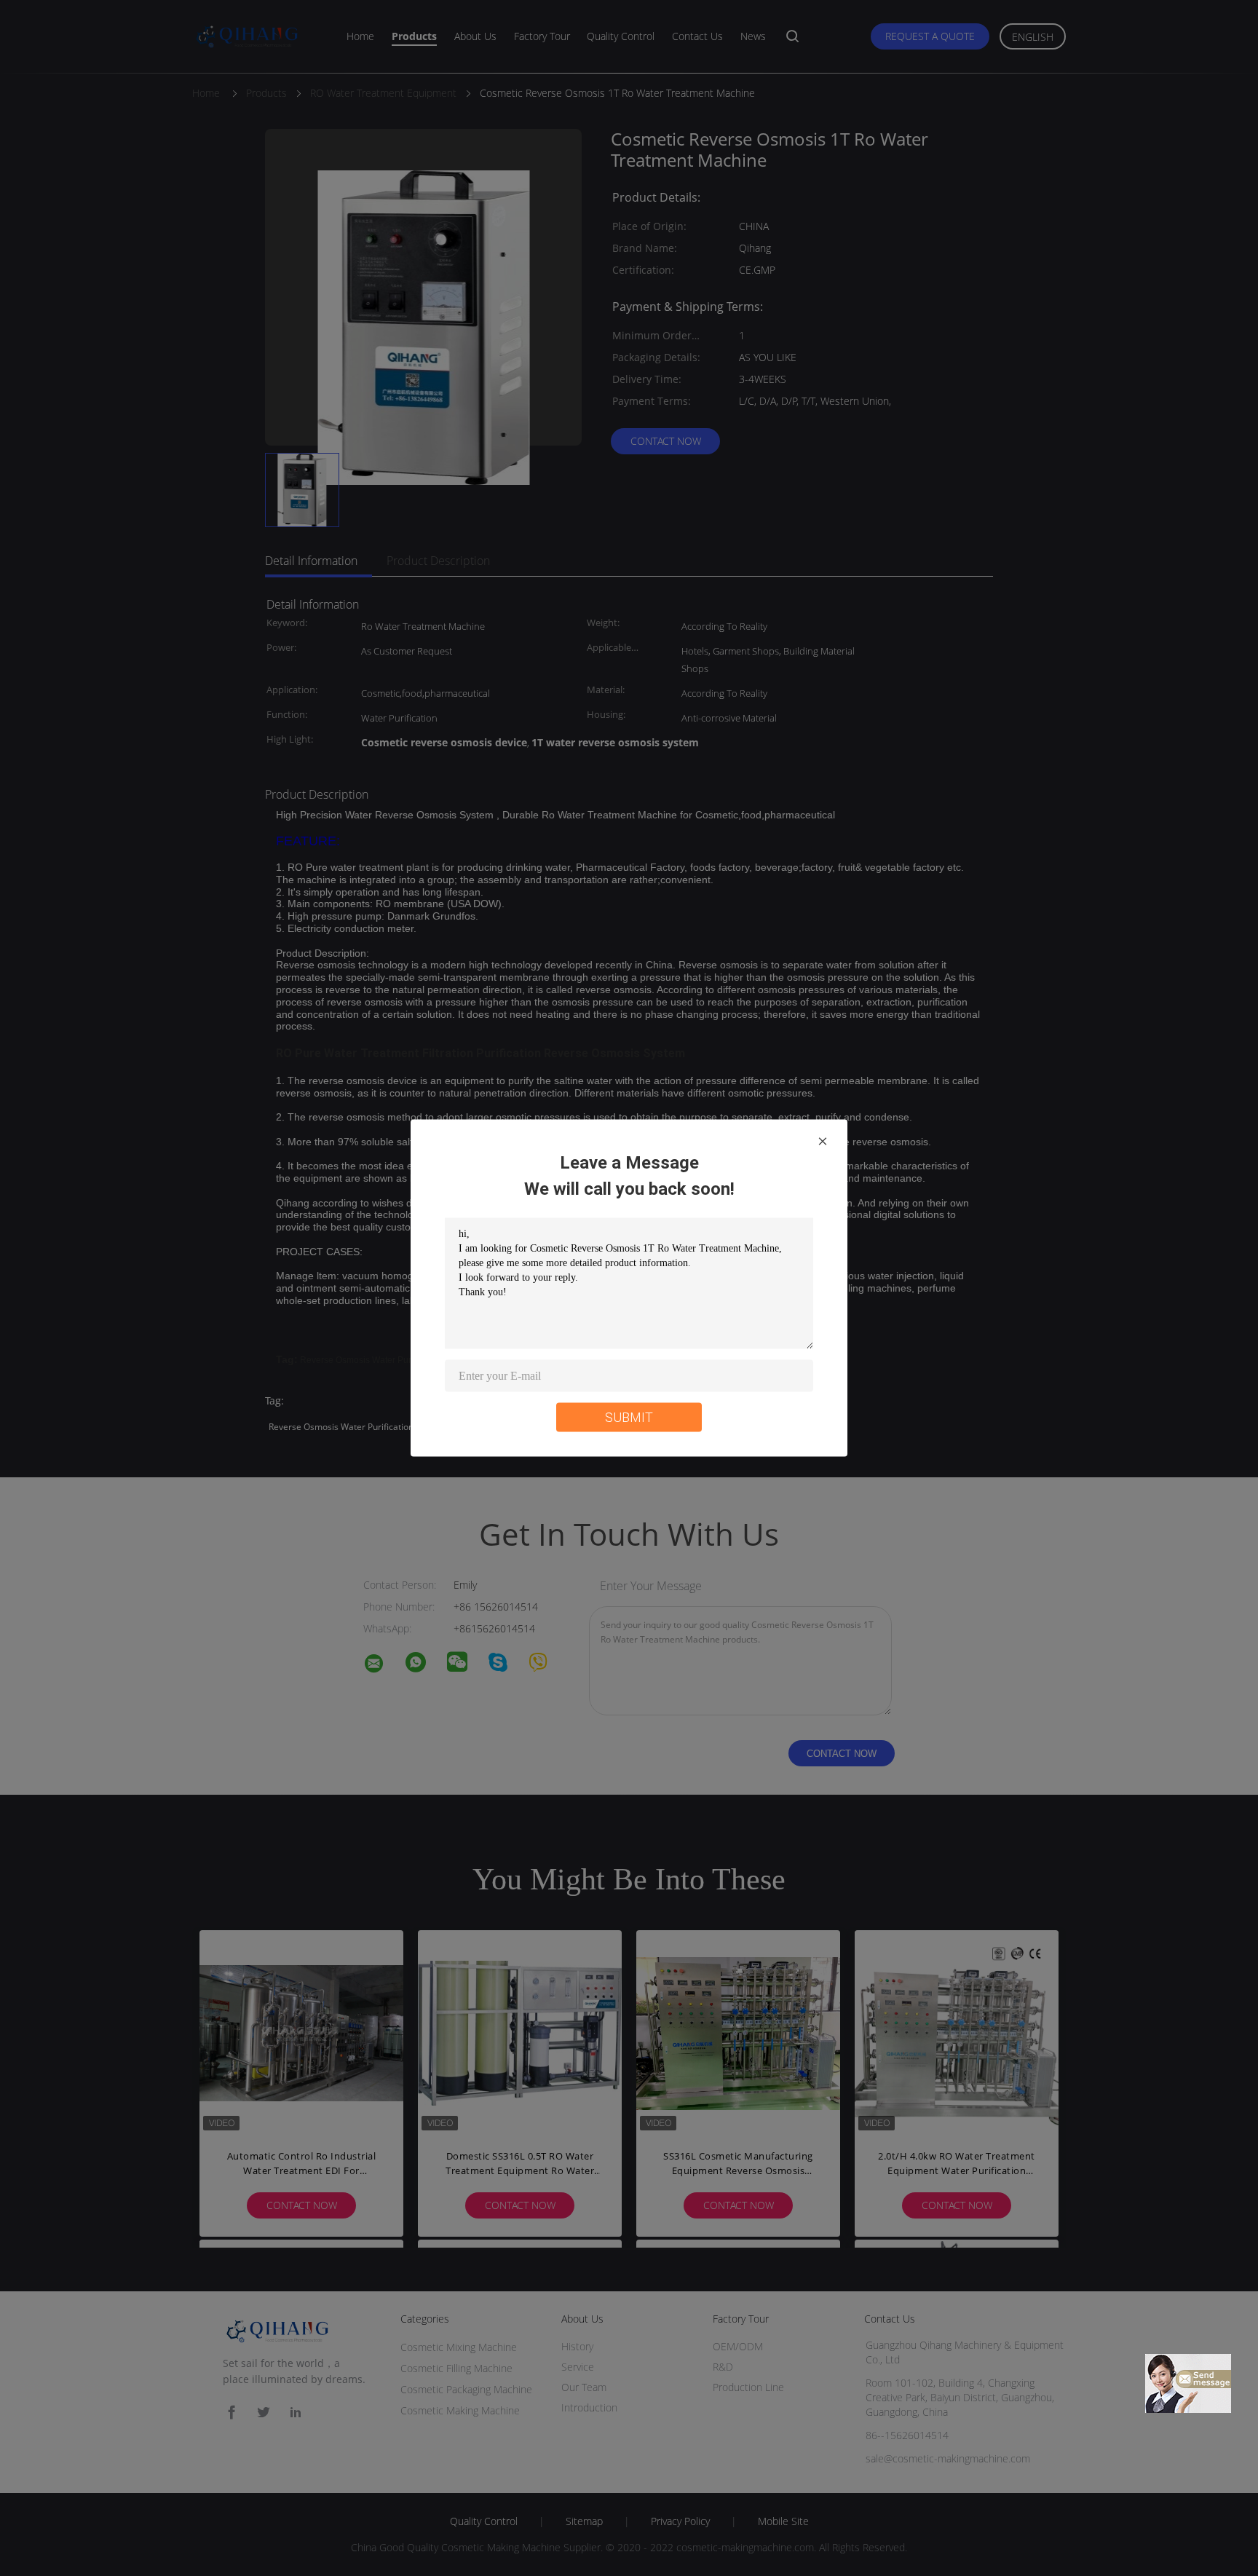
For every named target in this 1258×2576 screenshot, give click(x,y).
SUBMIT (629, 1417)
